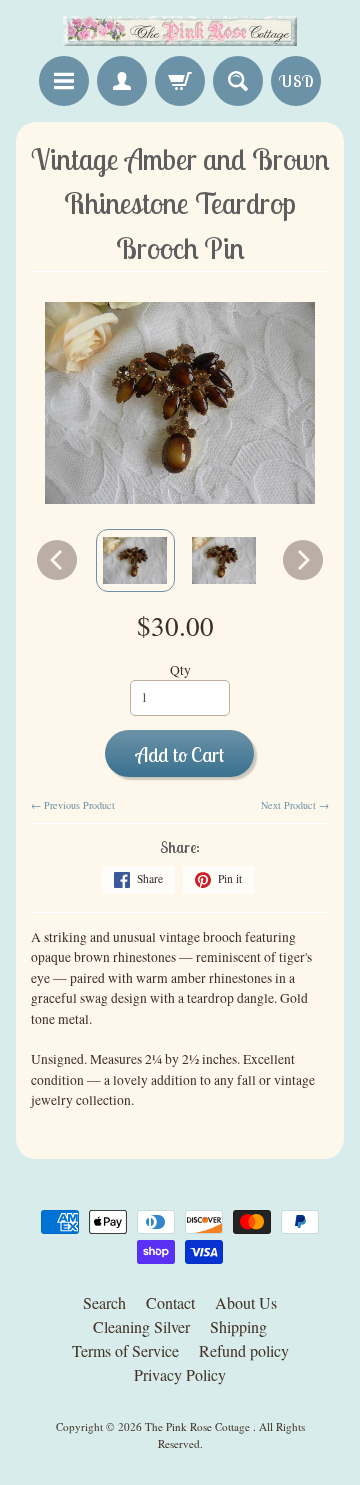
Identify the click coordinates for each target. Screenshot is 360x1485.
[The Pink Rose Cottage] (180, 31)
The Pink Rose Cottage (199, 1426)
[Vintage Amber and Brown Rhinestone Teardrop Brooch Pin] (135, 560)
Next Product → (295, 805)
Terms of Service (125, 1350)
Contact (170, 1302)
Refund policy (244, 1350)
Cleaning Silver (141, 1326)
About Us (246, 1302)
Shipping (238, 1326)
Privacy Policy (180, 1374)
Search (104, 1302)
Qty (180, 670)
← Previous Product (73, 805)
